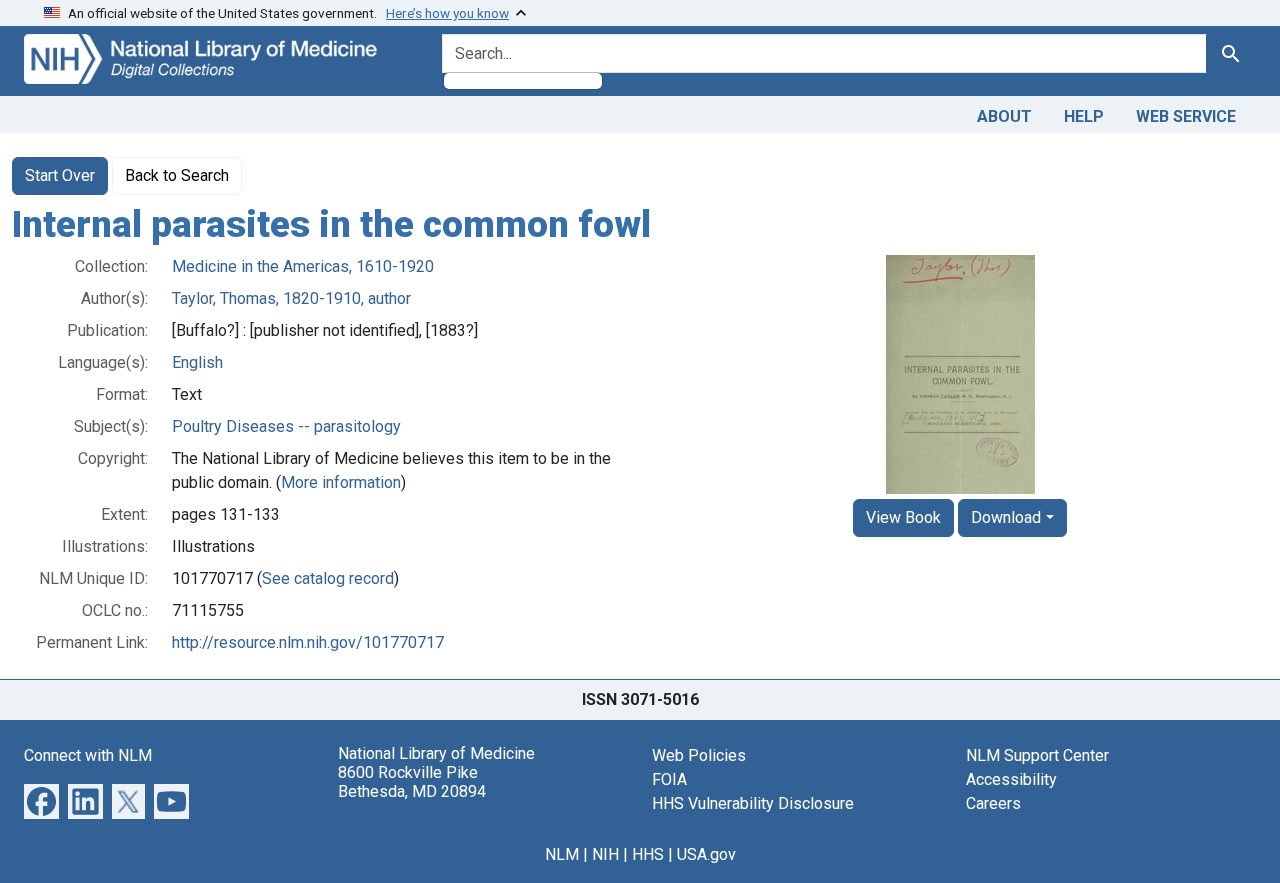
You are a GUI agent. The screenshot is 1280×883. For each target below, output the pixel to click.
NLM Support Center (1037, 755)
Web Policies (699, 755)
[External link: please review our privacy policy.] (41, 799)
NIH (605, 854)
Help (1084, 116)
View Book (903, 517)
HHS (648, 854)
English (197, 362)
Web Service (1186, 116)
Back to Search (177, 175)
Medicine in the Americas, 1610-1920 (303, 266)
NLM (562, 854)
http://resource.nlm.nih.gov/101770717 (308, 642)
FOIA (669, 779)
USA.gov (706, 854)
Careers (993, 803)
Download (1006, 517)
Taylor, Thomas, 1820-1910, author (291, 298)
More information (341, 482)
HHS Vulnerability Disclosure (753, 803)
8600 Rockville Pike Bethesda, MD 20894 (412, 782)
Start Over (60, 175)
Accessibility (1011, 779)
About (1004, 116)
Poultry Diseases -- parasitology (286, 426)
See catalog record (328, 578)
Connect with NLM (88, 755)
